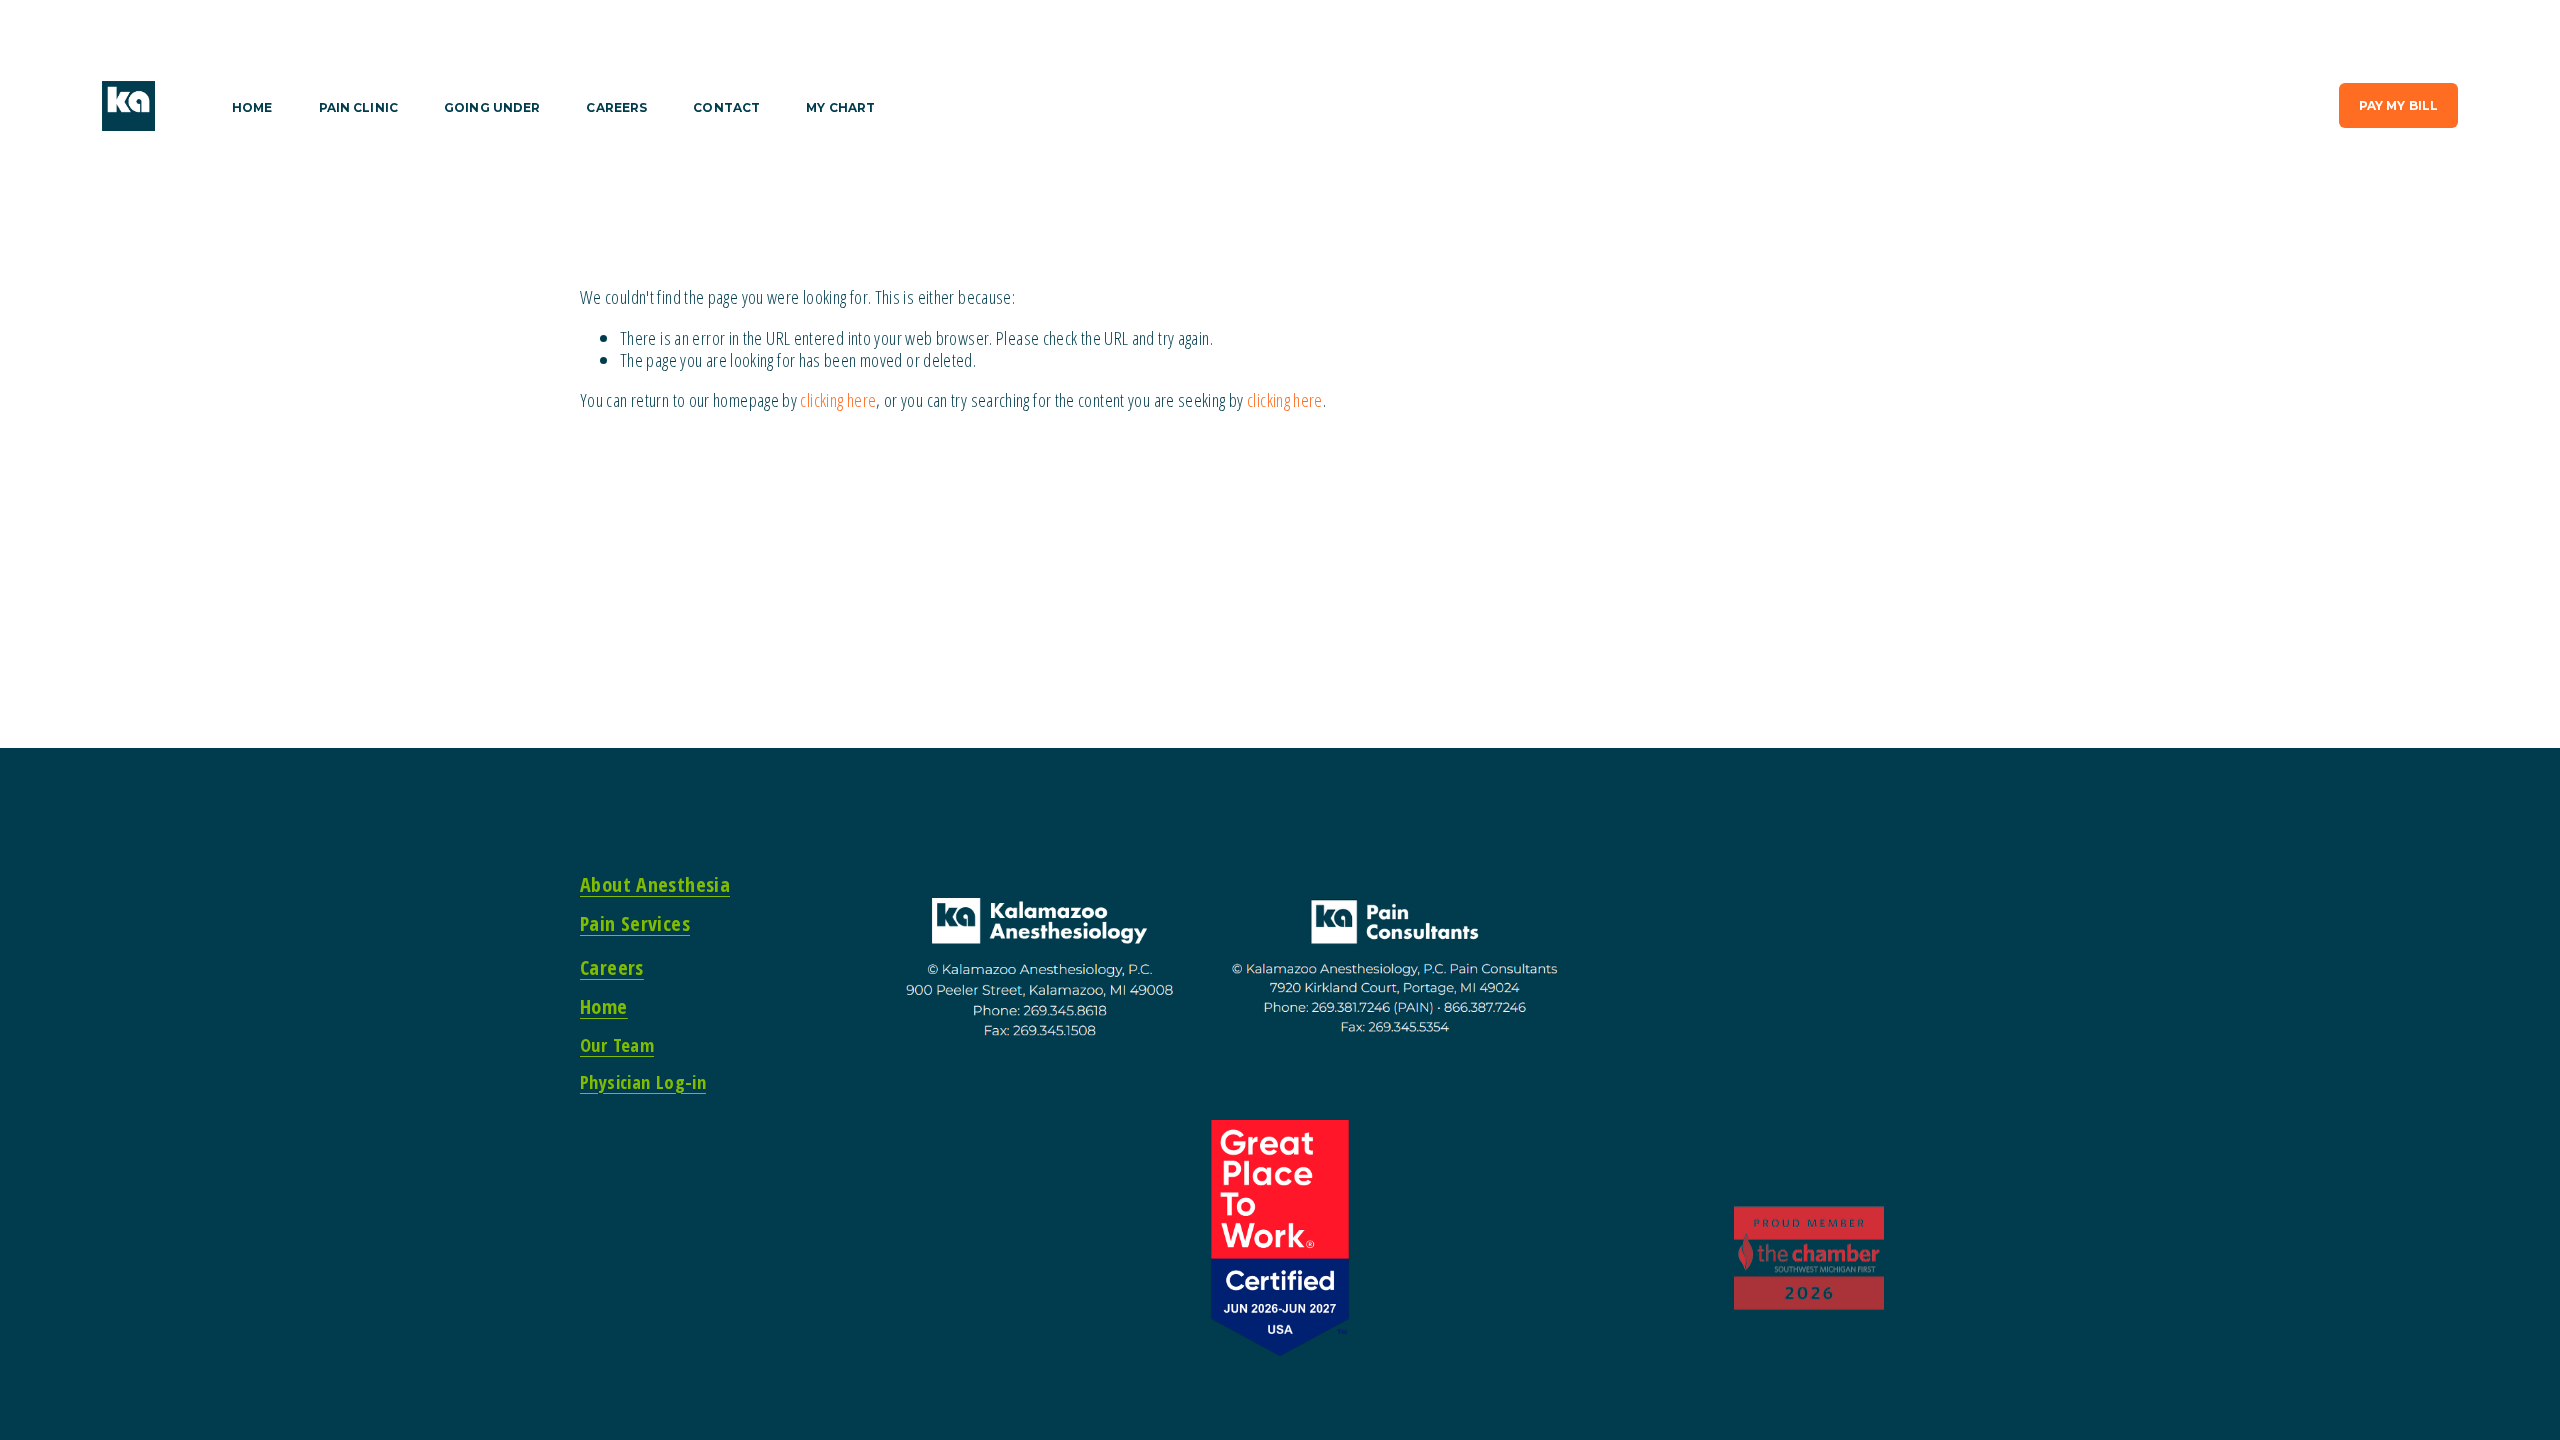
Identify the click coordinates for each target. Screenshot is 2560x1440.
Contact (726, 108)
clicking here (838, 399)
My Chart (840, 108)
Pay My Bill (2398, 105)
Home (252, 108)
